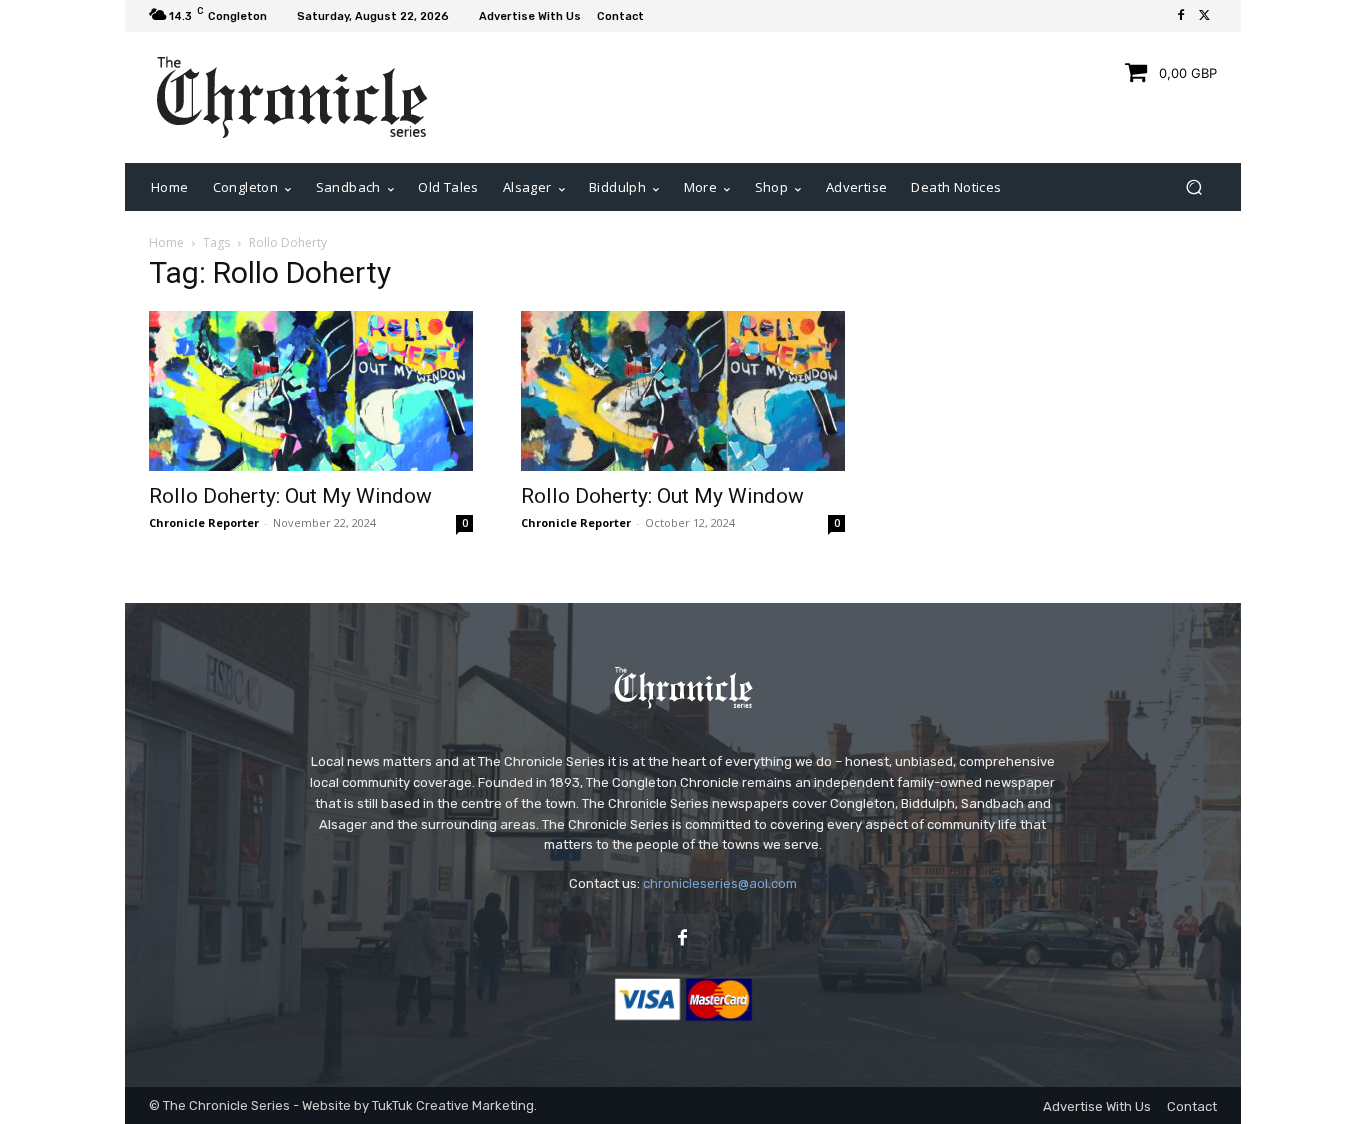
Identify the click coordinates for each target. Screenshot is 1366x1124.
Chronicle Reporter (204, 522)
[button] (1193, 187)
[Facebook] (1181, 16)
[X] (1205, 16)
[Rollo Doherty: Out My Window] (311, 391)
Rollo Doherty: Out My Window (290, 496)
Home (166, 242)
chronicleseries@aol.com (720, 883)
